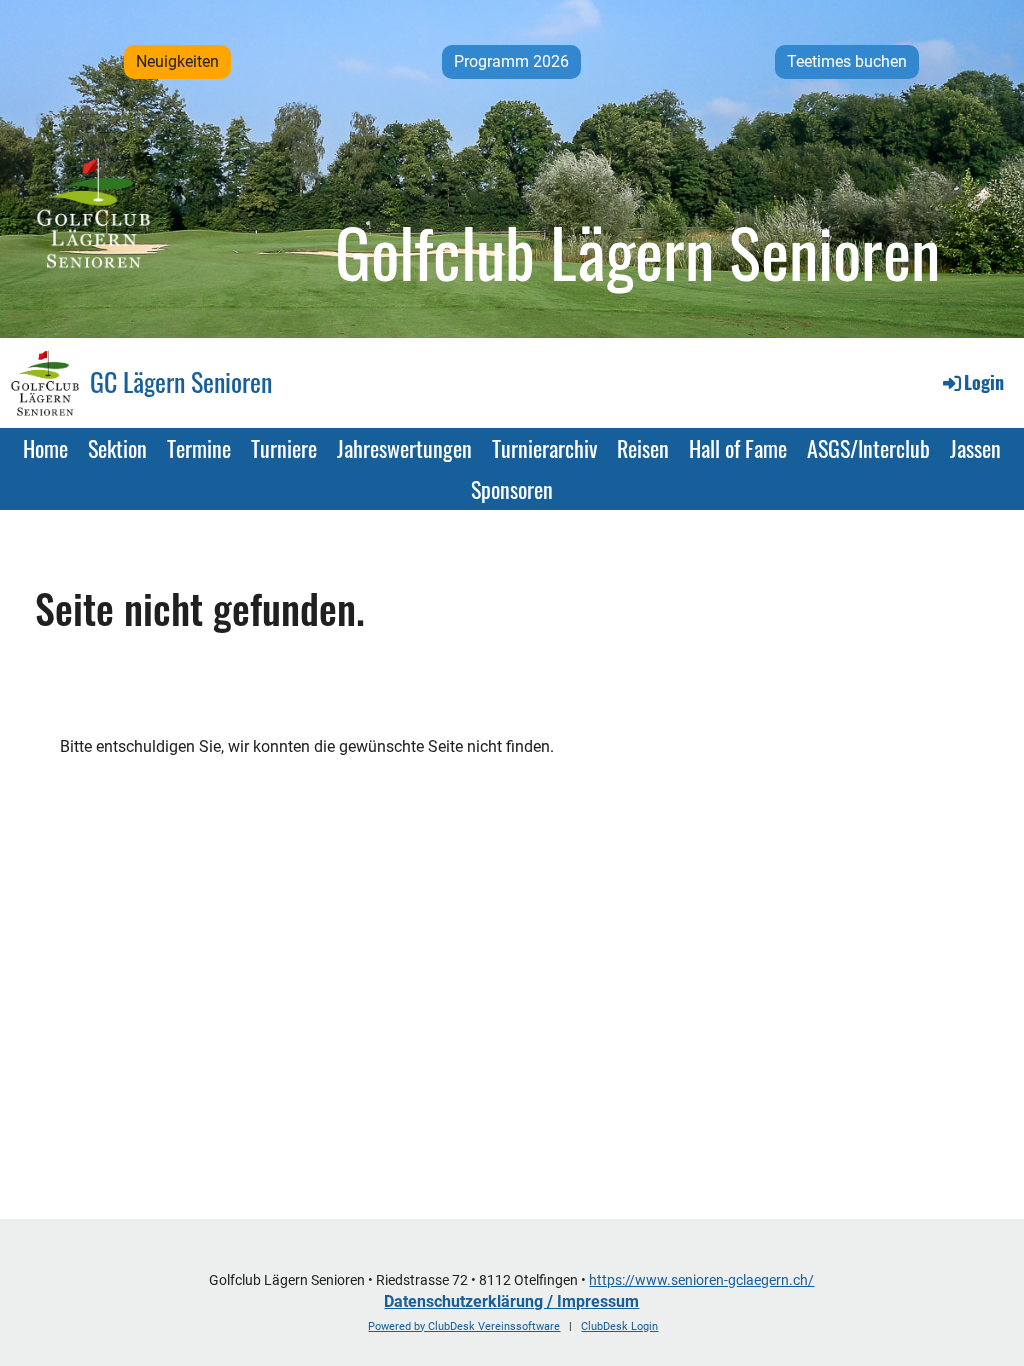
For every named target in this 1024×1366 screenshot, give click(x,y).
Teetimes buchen (847, 61)
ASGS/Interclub (868, 448)
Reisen (643, 448)
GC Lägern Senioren (181, 382)
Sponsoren (512, 489)
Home (45, 448)
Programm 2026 (511, 61)
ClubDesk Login (619, 1326)
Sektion (117, 448)
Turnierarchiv (544, 448)
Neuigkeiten (177, 61)
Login (984, 382)
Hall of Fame (738, 448)
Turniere (284, 448)
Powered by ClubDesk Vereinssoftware (464, 1326)
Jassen (975, 448)
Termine (199, 448)
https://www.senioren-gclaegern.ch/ (701, 1280)
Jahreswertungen (404, 448)
